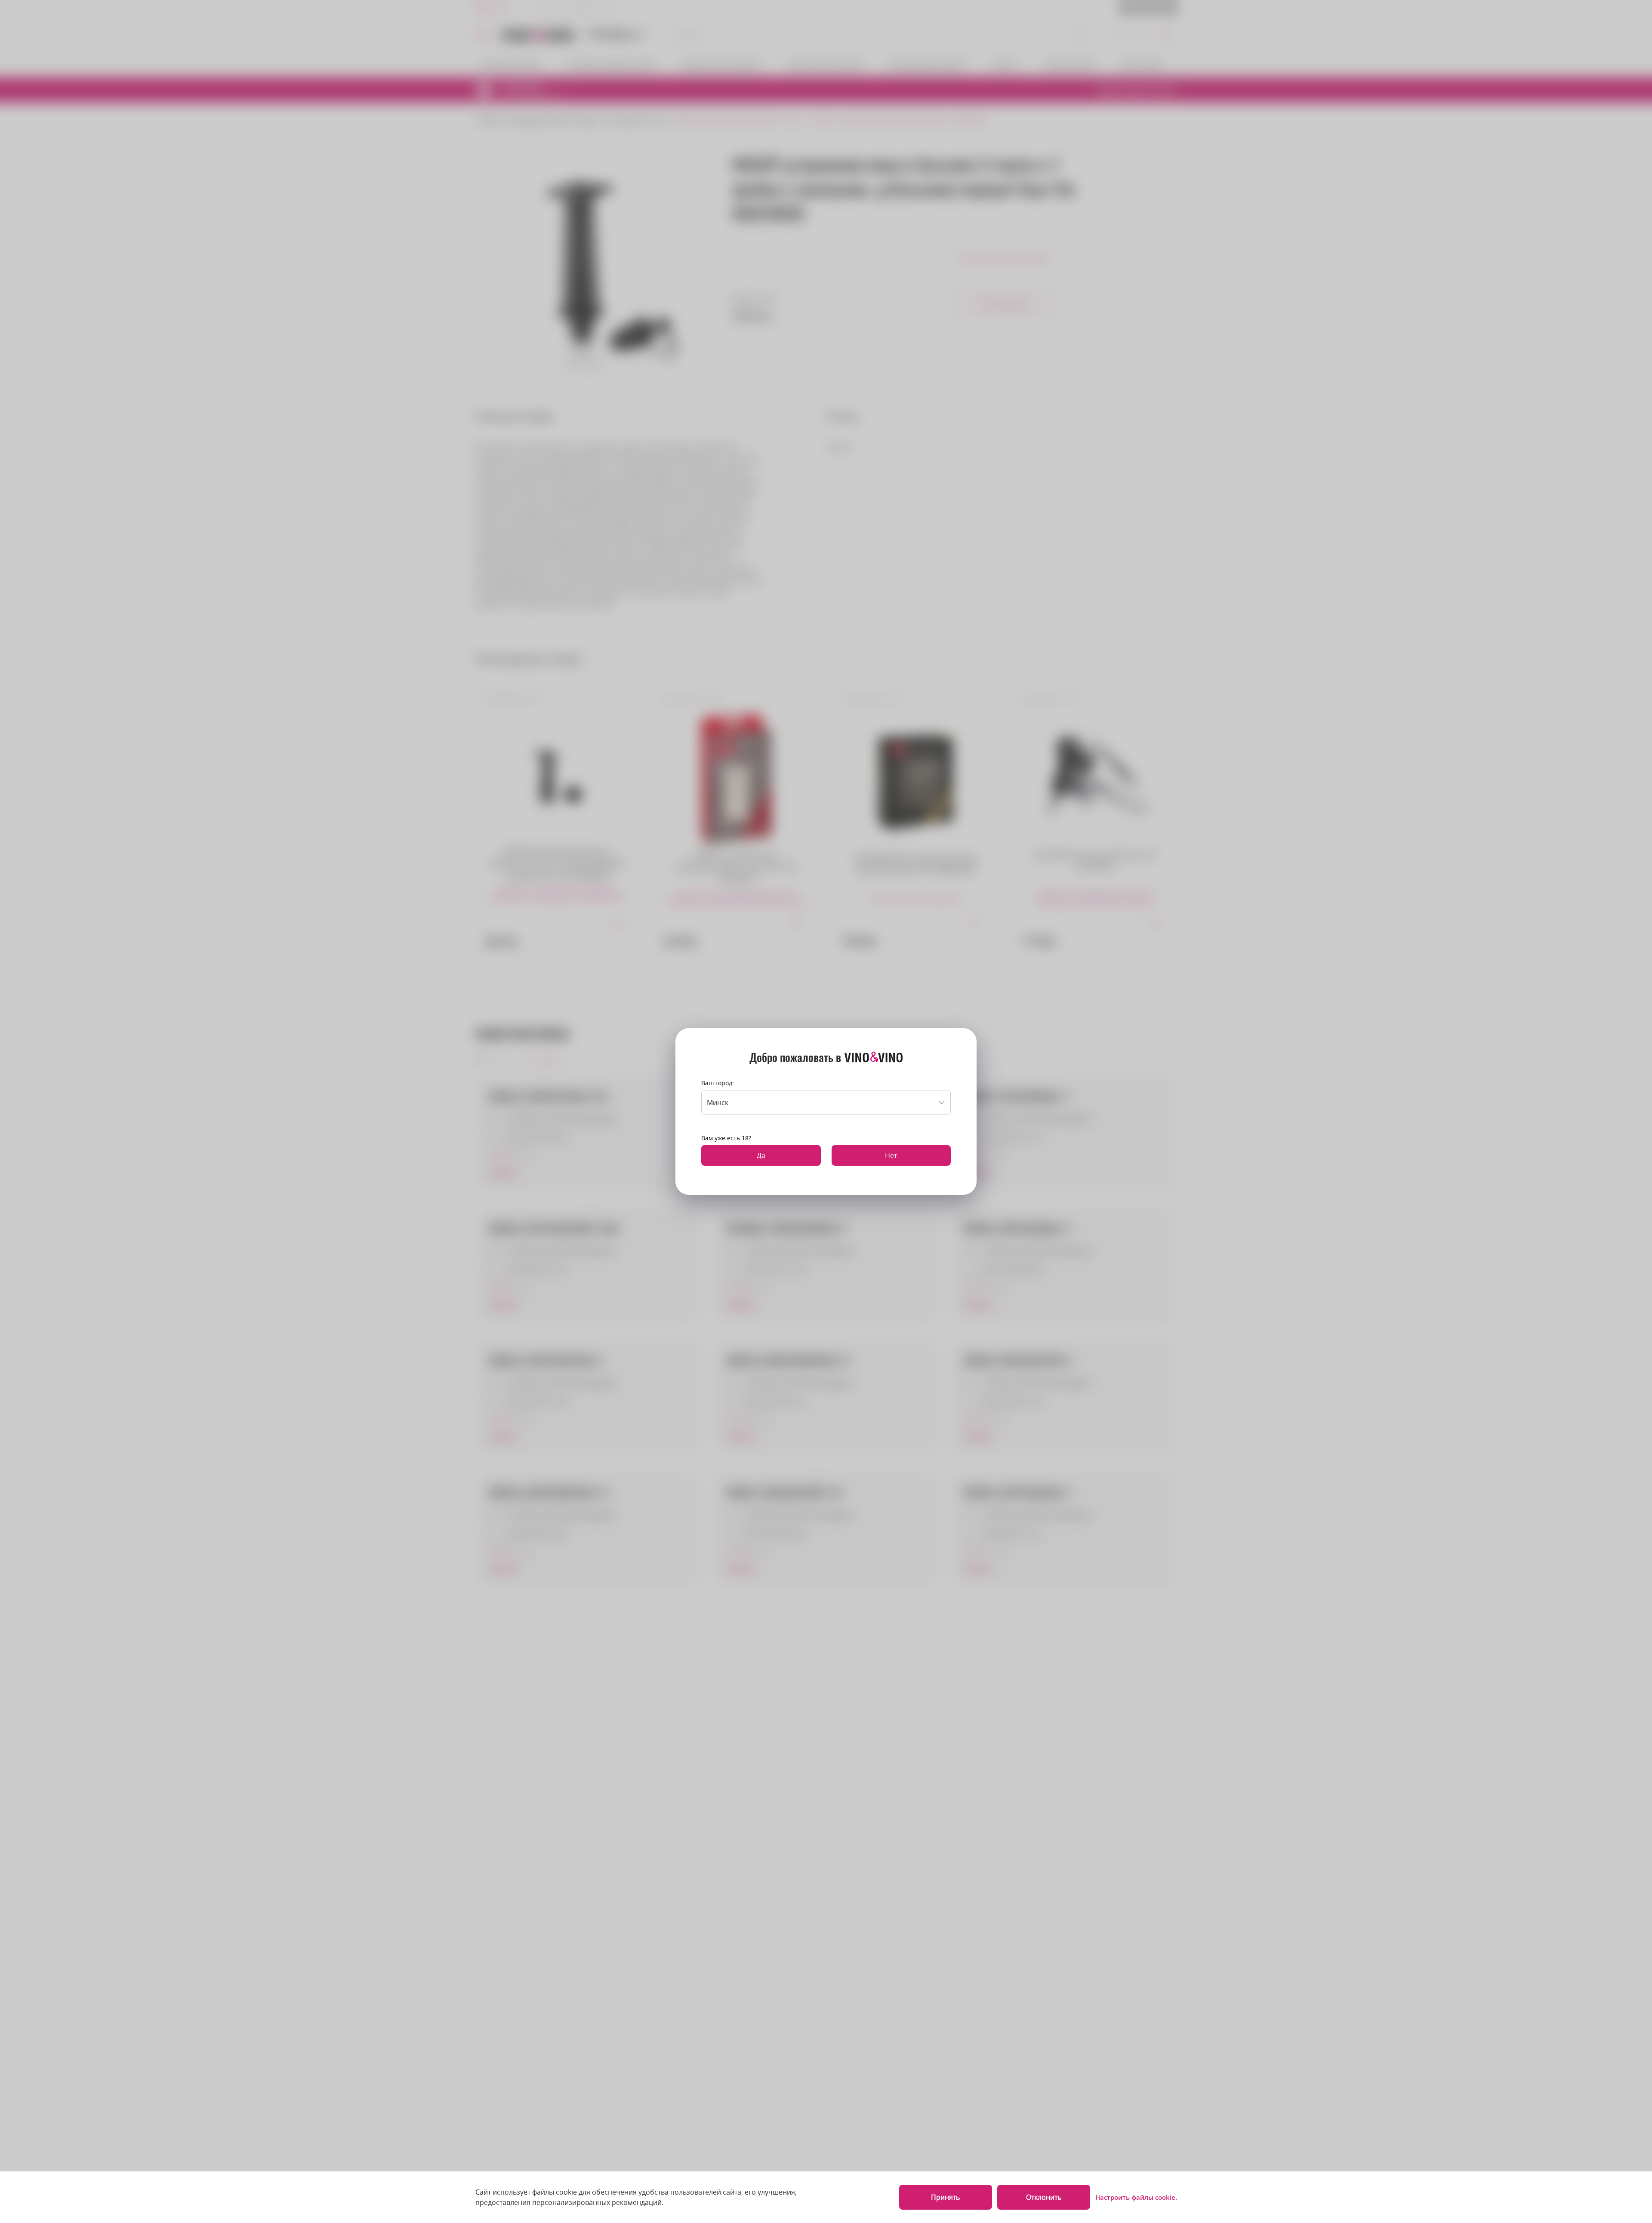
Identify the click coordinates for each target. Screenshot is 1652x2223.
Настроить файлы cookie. (1136, 2197)
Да (761, 1155)
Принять (945, 2197)
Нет (891, 1155)
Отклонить (1044, 2197)
